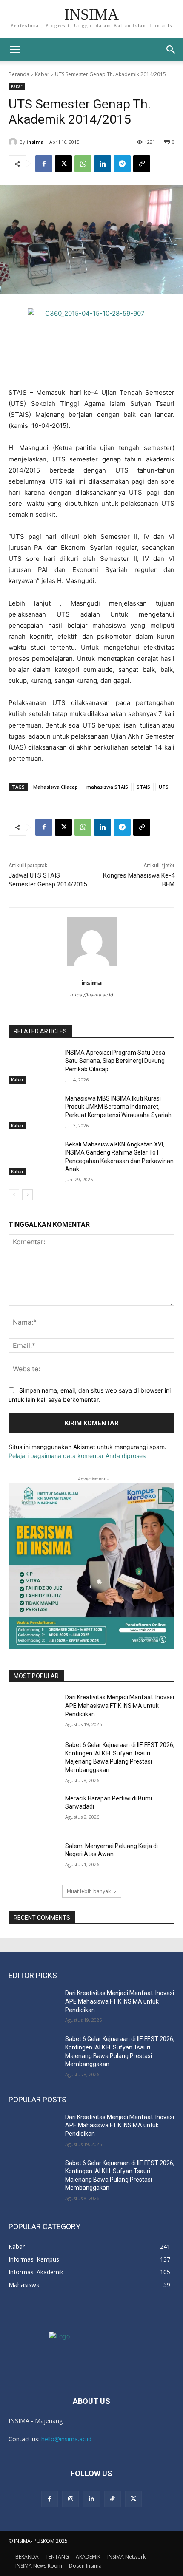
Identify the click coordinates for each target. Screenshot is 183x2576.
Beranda (19, 74)
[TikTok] (113, 2499)
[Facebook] (44, 164)
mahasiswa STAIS (107, 787)
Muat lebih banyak (89, 1891)
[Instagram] (70, 2499)
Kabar (42, 74)
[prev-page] (14, 1195)
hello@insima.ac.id (66, 2439)
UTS (164, 787)
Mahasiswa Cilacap (56, 787)
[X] (63, 164)
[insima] (14, 142)
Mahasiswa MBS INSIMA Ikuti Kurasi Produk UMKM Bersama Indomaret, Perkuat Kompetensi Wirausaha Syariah (118, 1107)
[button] (171, 50)
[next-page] (27, 1195)
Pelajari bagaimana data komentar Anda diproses (77, 1456)
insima (35, 142)
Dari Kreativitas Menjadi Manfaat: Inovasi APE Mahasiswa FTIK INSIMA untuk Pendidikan (120, 1706)
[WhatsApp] (83, 164)
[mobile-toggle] (14, 50)
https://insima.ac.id (92, 995)
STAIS (143, 787)
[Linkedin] (103, 164)
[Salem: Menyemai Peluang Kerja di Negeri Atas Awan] (33, 1860)
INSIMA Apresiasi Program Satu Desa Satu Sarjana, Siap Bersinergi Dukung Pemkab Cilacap (115, 1061)
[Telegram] (122, 164)
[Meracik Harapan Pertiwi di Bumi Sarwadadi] (33, 1812)
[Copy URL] (142, 164)
